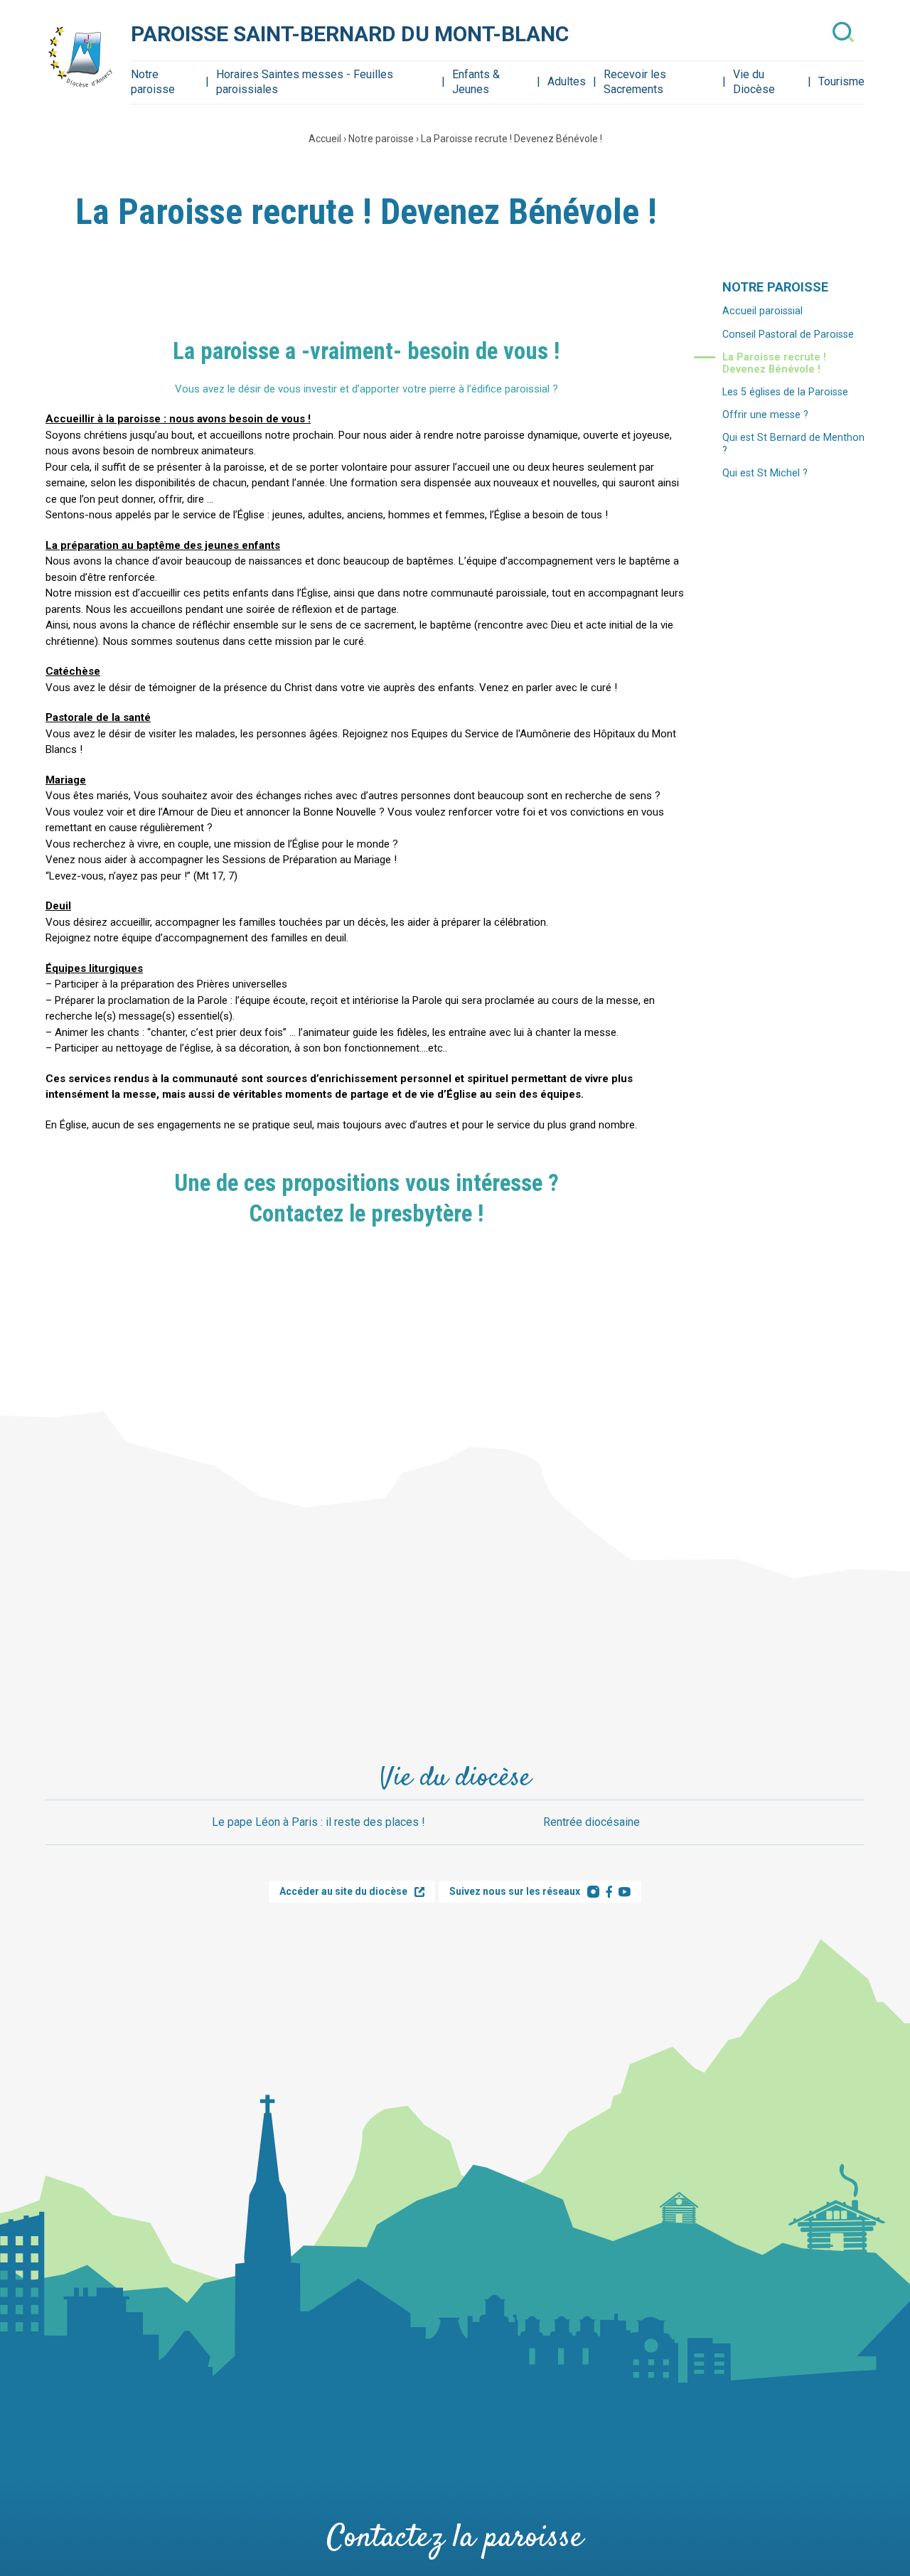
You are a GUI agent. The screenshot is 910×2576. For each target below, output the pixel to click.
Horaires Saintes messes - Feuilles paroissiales (305, 82)
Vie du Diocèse (754, 82)
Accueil (325, 139)
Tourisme (841, 81)
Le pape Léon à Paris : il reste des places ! (318, 1822)
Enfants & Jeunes (476, 82)
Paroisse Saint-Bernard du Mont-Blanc (350, 34)
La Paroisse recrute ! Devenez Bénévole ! (512, 139)
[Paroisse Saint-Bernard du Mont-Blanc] (81, 56)
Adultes (567, 81)
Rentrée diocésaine (591, 1822)
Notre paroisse (153, 82)
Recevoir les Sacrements (635, 82)
